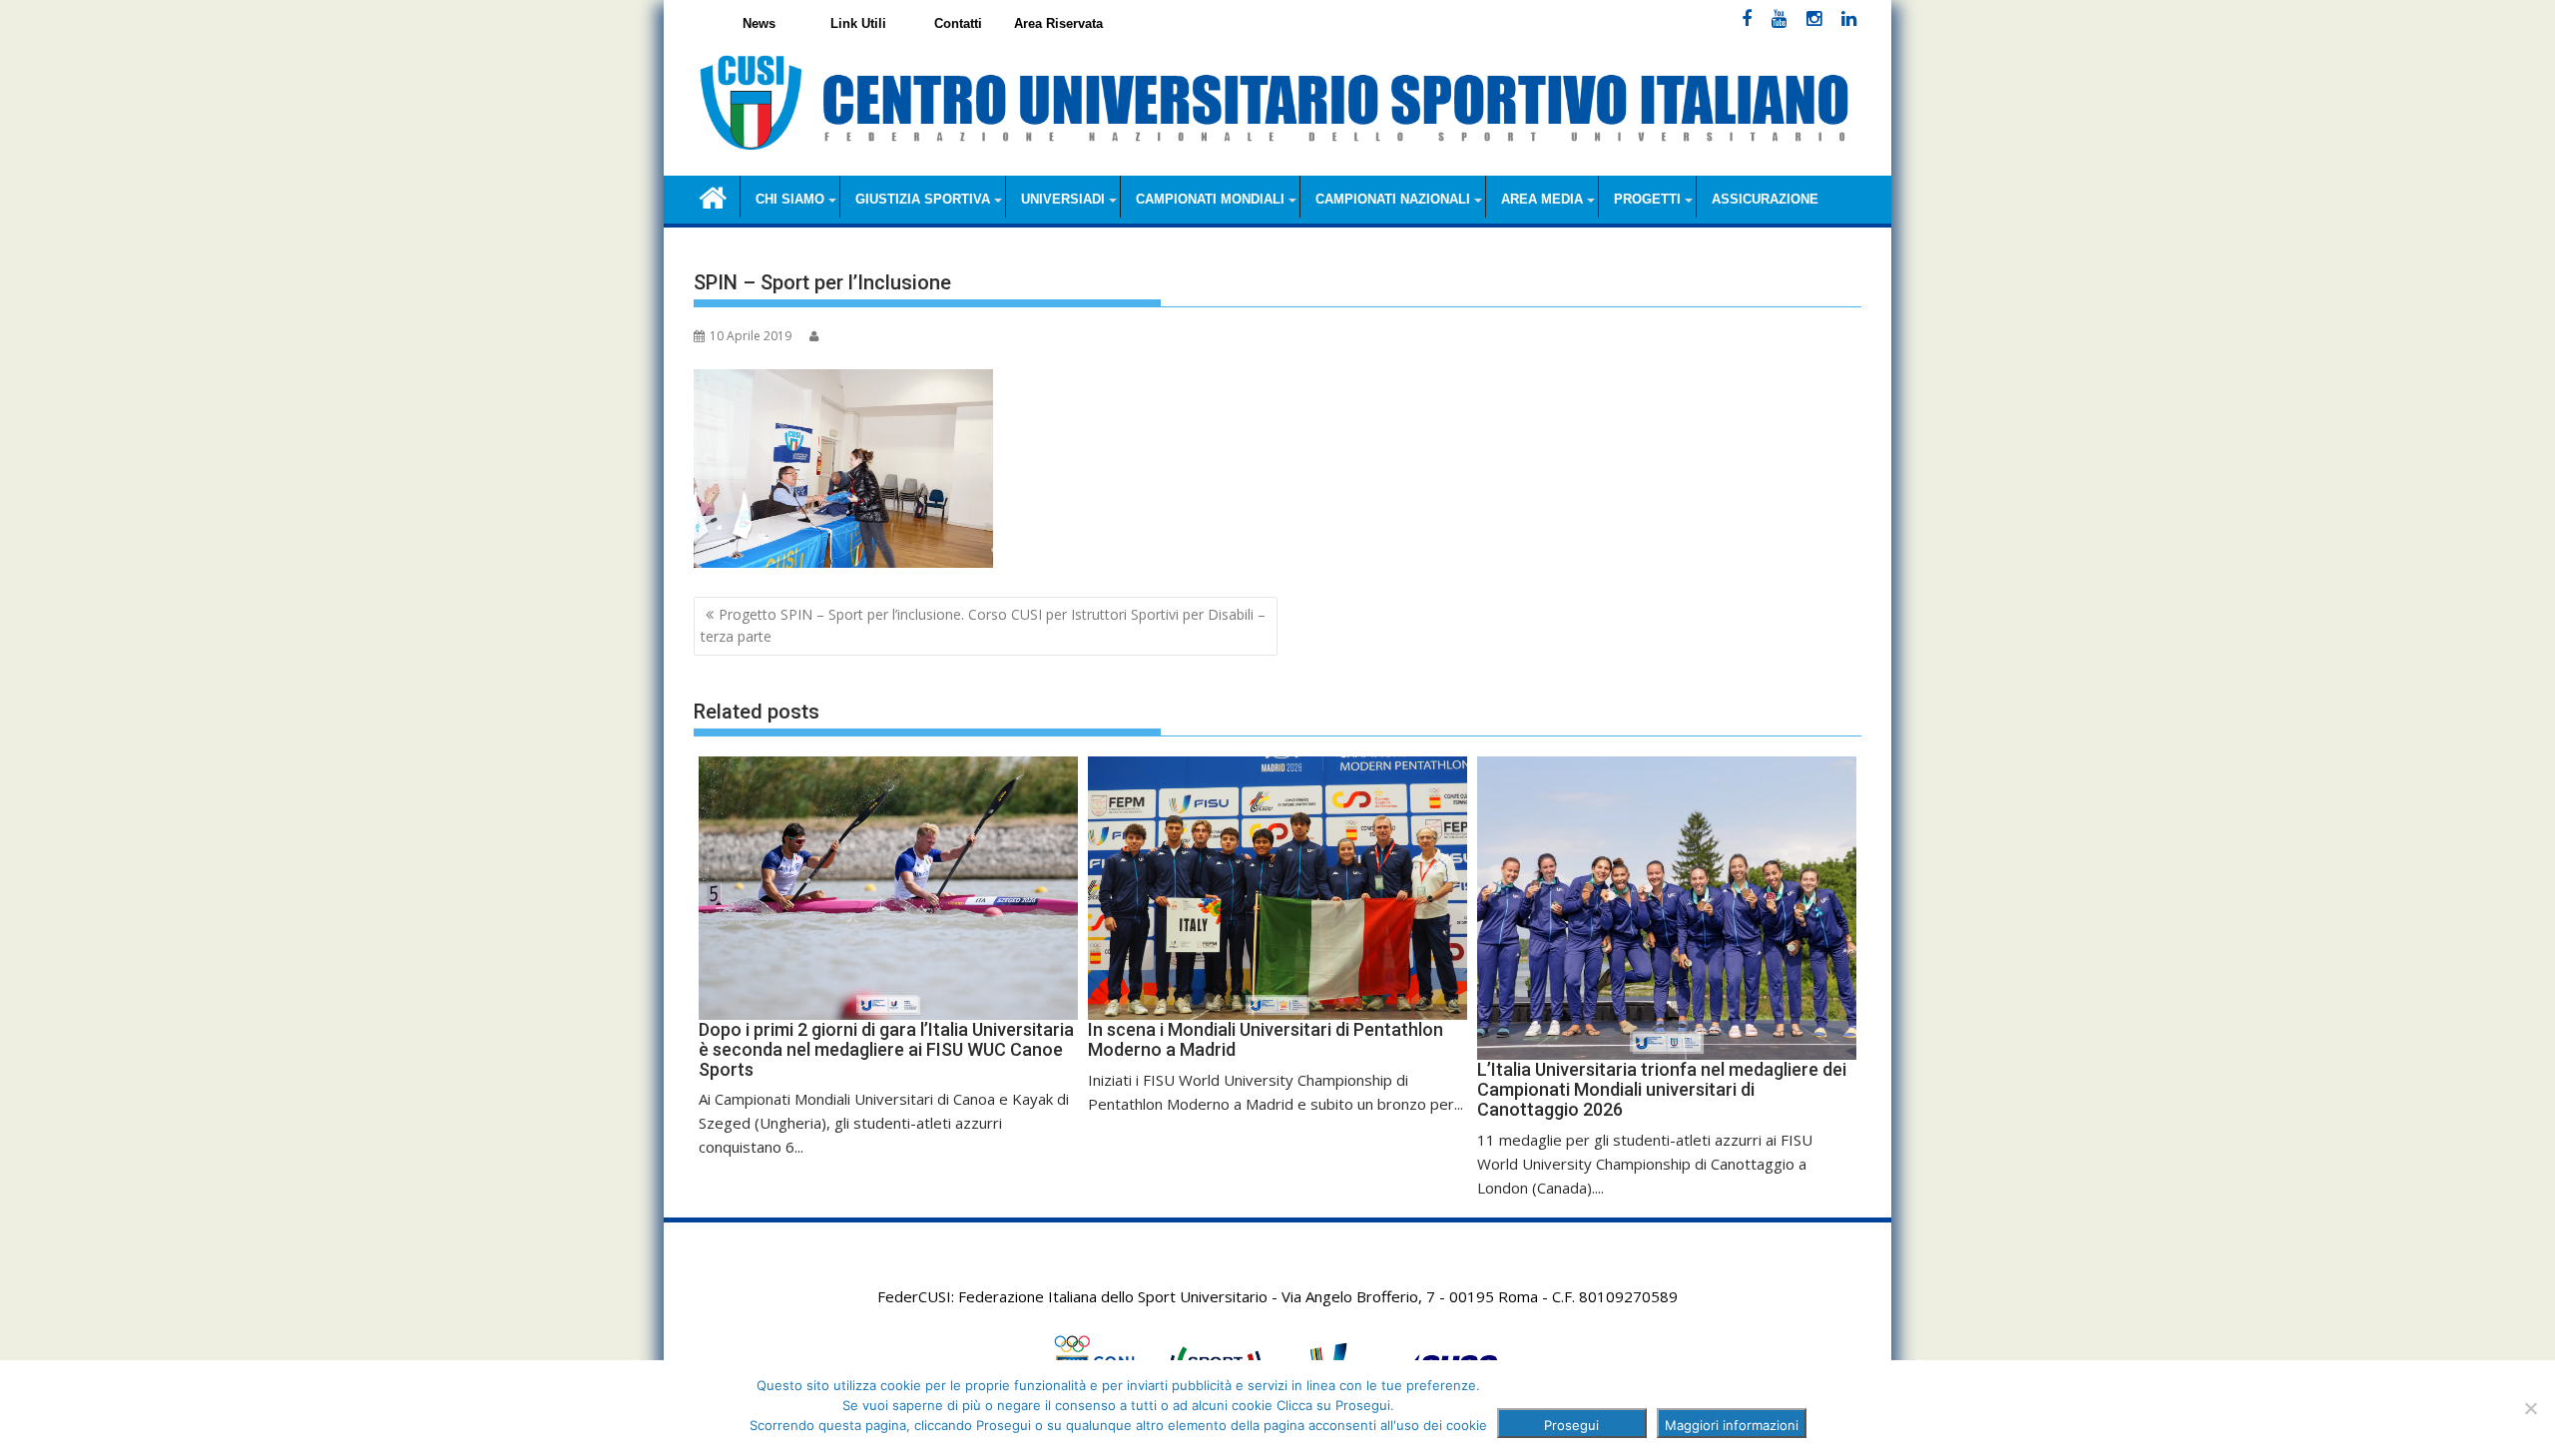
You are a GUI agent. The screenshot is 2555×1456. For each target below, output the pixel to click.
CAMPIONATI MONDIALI (1210, 199)
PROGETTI (1647, 199)
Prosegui (1571, 1425)
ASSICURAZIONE (1765, 199)
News (759, 23)
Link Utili (858, 23)
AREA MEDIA (1542, 199)
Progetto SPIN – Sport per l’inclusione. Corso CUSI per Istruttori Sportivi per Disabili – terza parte (983, 625)
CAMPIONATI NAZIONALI (1393, 199)
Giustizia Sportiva (923, 199)
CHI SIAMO (790, 199)
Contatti (958, 23)
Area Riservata (1058, 23)
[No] (2530, 1408)
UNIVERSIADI (1063, 199)
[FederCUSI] (713, 196)
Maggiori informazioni (1732, 1425)
